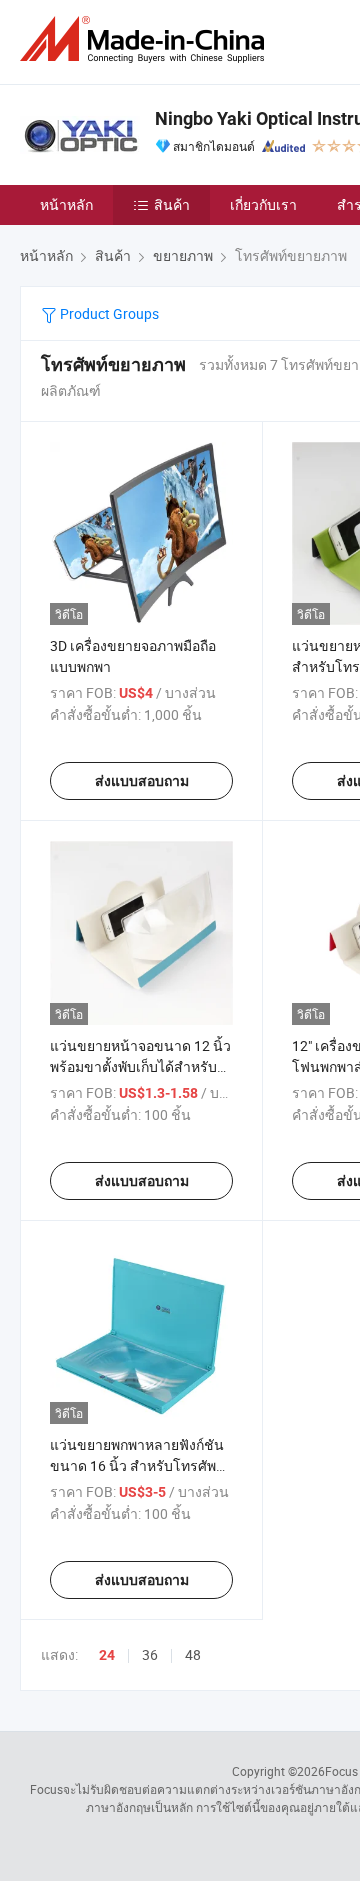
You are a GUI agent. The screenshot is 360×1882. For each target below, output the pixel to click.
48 (193, 1654)
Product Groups (108, 313)
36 (150, 1654)
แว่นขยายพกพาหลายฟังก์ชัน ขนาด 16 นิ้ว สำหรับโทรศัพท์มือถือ (137, 1465)
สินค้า (172, 204)
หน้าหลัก (66, 204)
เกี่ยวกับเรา (263, 204)
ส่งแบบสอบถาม (142, 781)
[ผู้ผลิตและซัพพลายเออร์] (146, 39)
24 (107, 1655)
